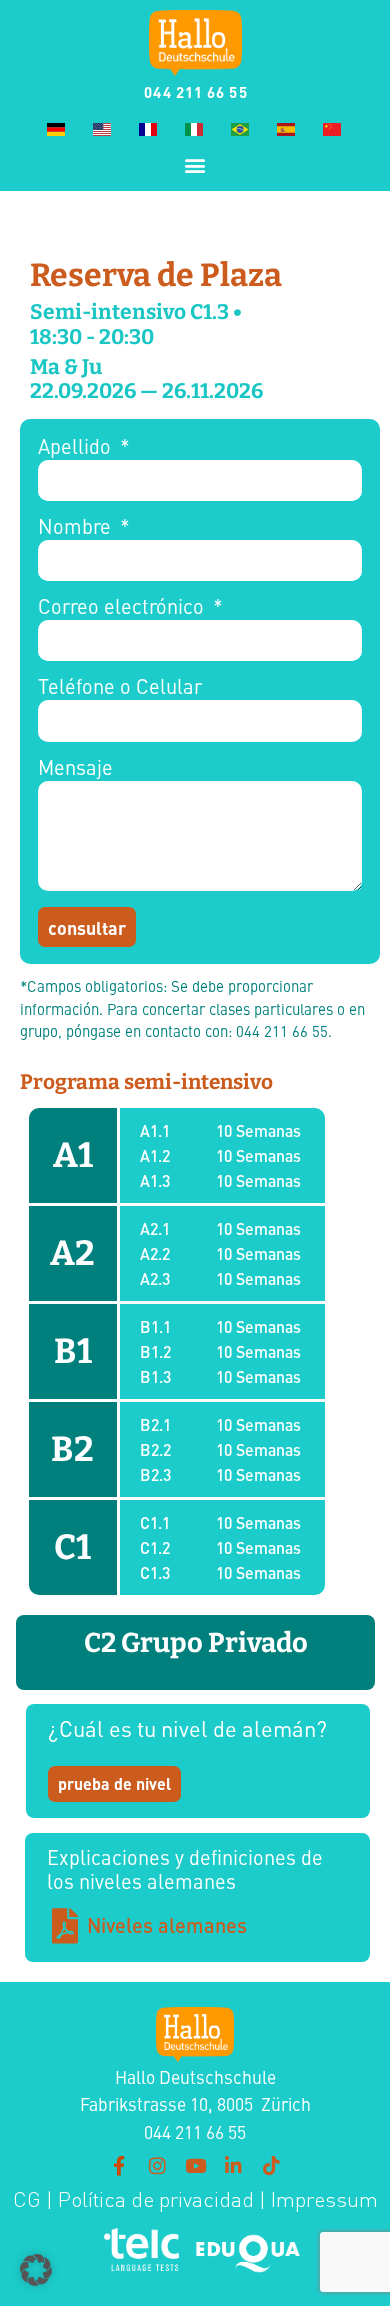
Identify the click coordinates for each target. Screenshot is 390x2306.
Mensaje (75, 768)
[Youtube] (195, 2165)
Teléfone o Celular (120, 687)
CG (27, 2199)
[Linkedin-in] (233, 2165)
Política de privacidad (153, 2199)
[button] (195, 164)
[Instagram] (157, 2165)
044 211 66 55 (195, 91)
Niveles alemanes (167, 1924)
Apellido (77, 447)
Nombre (77, 527)
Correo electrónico (123, 607)
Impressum (324, 2199)
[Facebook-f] (119, 2165)
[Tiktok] (271, 2165)
